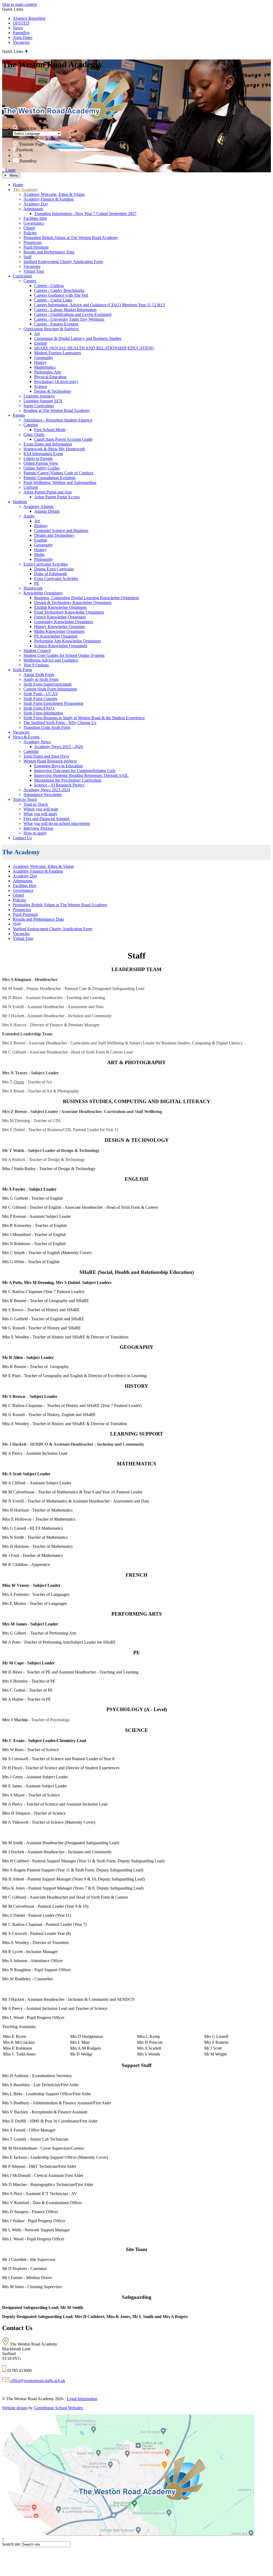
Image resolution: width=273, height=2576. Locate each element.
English (41, 343)
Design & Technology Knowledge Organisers (73, 603)
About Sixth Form (39, 675)
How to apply (35, 833)
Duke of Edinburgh (51, 574)
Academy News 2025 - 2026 (59, 747)
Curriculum (22, 276)
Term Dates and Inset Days (46, 756)
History (40, 362)
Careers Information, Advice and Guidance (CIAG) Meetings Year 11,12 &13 (99, 305)
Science (41, 386)
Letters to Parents (38, 458)
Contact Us (22, 838)
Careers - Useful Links (53, 300)
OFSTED (21, 23)
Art (37, 334)
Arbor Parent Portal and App (48, 492)
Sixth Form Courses (40, 699)
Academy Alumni (38, 506)
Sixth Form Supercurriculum (47, 684)
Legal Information (82, 2399)
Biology (41, 526)
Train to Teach (25, 799)
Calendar (31, 751)
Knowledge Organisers (43, 593)
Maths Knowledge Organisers (59, 631)
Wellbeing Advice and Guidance (51, 660)
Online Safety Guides (42, 468)
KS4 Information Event (43, 454)
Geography (44, 358)
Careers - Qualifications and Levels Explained (73, 314)
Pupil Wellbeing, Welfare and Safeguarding (60, 482)
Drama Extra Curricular (54, 569)
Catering (31, 425)
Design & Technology (53, 391)
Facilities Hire (35, 218)
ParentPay (21, 33)
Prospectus (33, 242)
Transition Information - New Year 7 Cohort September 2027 (85, 214)
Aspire (29, 516)
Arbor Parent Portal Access (57, 497)
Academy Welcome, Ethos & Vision (54, 194)
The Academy (25, 190)
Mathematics (45, 367)
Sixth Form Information (43, 713)
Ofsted (29, 228)
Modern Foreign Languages (58, 353)
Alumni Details (47, 511)
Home (18, 185)
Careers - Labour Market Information (65, 310)
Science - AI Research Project (59, 785)
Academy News (37, 742)
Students (20, 502)
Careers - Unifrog (49, 286)
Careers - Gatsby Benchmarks (59, 290)
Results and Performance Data (49, 252)
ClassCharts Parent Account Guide (63, 439)
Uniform (31, 487)
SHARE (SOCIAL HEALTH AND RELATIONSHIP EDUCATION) (94, 348)
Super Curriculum (39, 406)
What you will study (41, 814)
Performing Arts (48, 372)
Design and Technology (54, 535)
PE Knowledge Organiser (56, 636)
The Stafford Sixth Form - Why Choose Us (60, 723)
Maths (39, 554)
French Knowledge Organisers (60, 617)
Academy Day (36, 204)
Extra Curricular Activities (56, 579)
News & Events (26, 737)
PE (37, 583)
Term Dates (23, 37)
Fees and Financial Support (46, 819)
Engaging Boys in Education (58, 766)
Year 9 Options (36, 665)
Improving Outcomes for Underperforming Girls (75, 771)
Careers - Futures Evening (56, 324)
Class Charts (34, 434)
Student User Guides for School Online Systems (64, 655)
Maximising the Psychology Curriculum (68, 780)
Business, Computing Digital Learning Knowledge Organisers (87, 598)
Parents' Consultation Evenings (50, 478)
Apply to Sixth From (41, 679)
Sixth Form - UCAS (41, 694)
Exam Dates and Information (48, 444)
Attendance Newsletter (43, 795)
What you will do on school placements (57, 823)
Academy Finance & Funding (49, 199)
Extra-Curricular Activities (46, 564)
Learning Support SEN (43, 401)
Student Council (37, 651)
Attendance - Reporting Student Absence (58, 420)
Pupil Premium (36, 247)
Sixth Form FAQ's (39, 708)
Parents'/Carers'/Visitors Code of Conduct (58, 473)
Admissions (33, 209)
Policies (30, 233)
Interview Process (38, 828)
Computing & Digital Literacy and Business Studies (78, 338)
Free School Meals (50, 430)
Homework (33, 588)
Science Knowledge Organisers (61, 646)
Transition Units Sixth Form (47, 727)
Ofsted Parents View (41, 463)
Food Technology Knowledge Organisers (69, 612)
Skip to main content (19, 4)
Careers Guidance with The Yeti (61, 295)
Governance (34, 223)
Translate (52, 138)
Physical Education (50, 377)
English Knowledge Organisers (61, 607)
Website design (15, 2408)
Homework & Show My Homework (54, 449)
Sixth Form (22, 670)
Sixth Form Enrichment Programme (53, 703)
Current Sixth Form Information (50, 689)
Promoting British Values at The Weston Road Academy (71, 238)
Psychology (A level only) (56, 382)
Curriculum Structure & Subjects (51, 329)
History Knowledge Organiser (60, 627)
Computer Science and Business (61, 530)
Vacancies (21, 42)
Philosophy (44, 559)
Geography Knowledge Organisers (64, 622)
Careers (30, 281)
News (18, 28)
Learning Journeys (39, 396)
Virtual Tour (34, 271)
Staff (27, 257)
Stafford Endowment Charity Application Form (63, 262)
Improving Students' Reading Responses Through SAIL (81, 775)
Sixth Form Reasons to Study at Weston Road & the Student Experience (84, 718)
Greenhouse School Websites (58, 2408)
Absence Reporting (29, 18)
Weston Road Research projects (50, 761)
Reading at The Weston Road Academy (57, 410)
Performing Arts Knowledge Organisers (68, 641)
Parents (19, 415)
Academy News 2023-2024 (47, 790)
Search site (11, 2544)
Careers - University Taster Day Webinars (69, 319)
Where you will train (41, 809)
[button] (15, 128)
